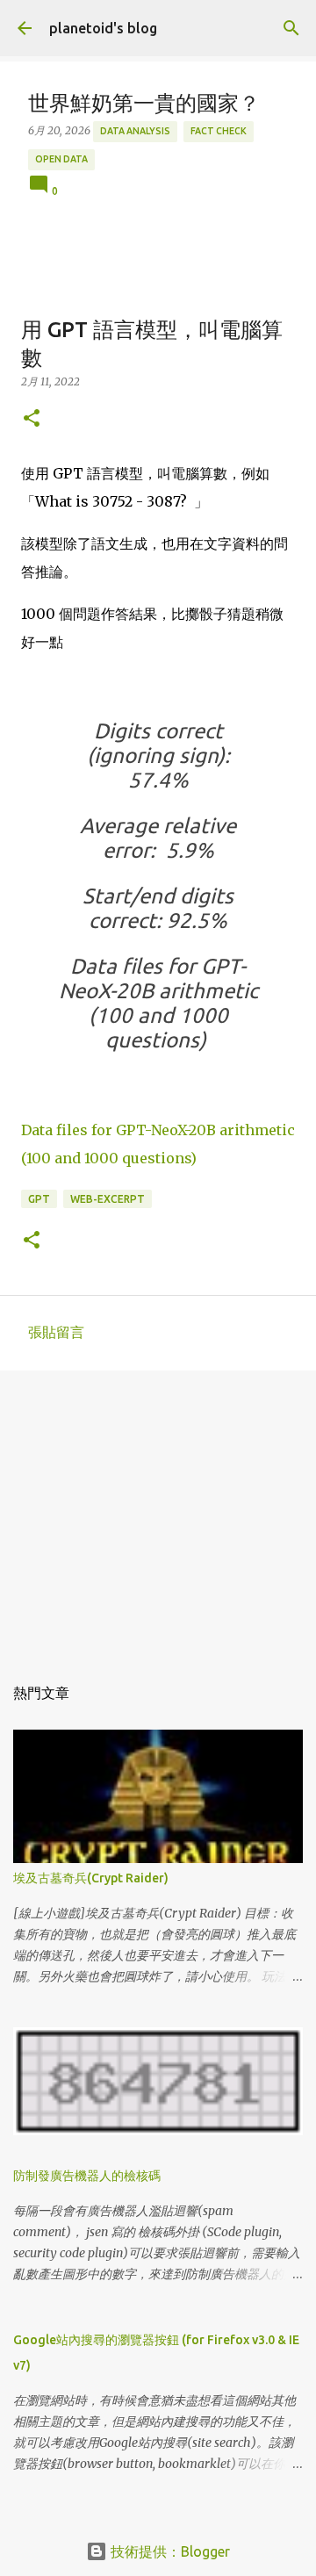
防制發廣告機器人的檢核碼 (87, 2176)
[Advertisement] (158, 1514)
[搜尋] (291, 28)
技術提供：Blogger (169, 2551)
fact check (219, 131)
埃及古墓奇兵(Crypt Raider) (91, 1878)
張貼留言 (56, 1332)
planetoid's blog (103, 28)
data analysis (135, 131)
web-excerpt (108, 1199)
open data (61, 159)
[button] (32, 419)
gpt (39, 1199)
